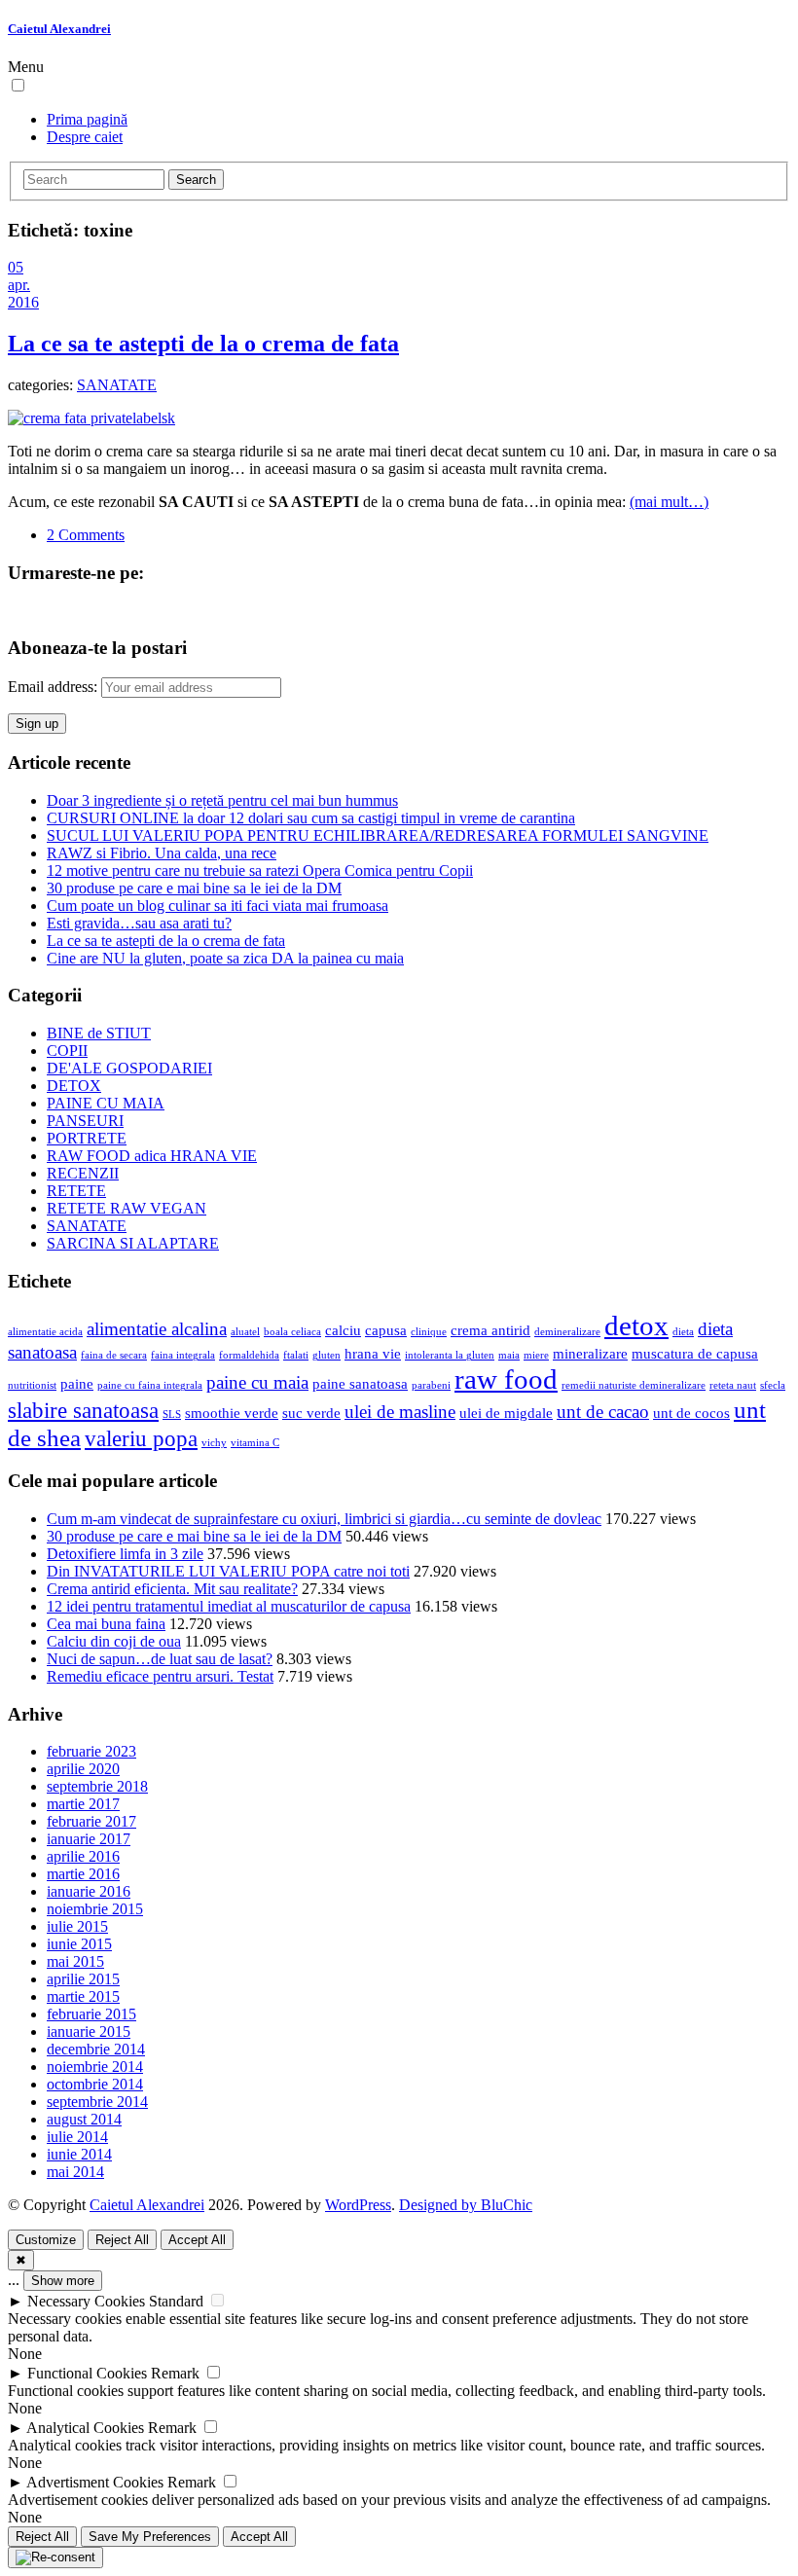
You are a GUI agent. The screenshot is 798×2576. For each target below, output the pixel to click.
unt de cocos (691, 1413)
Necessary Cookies (86, 2301)
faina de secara (114, 1355)
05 (16, 267)
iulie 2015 (77, 1926)
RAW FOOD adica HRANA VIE (152, 1156)
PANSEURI (85, 1121)
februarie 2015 (91, 2014)
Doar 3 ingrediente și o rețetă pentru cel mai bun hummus (222, 800)
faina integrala (183, 1355)
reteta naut (733, 1385)
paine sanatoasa (360, 1383)
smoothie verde (232, 1413)
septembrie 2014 (97, 2102)
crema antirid (490, 1330)
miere (536, 1355)
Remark (175, 2373)
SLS (172, 1415)
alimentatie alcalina (157, 1329)
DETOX (74, 1086)
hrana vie (373, 1353)
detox (636, 1325)
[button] (18, 85)
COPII (67, 1051)
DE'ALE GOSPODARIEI (129, 1068)
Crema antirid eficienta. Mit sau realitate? (172, 1589)
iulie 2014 (77, 2137)
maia (509, 1355)
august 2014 (84, 2119)
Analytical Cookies (85, 2428)
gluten (326, 1355)
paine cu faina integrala (150, 1385)
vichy (214, 1443)
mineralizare (590, 1353)
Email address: (54, 687)
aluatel (245, 1332)
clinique (429, 1332)
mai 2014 (75, 2172)
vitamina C (255, 1443)
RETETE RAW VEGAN (127, 1208)
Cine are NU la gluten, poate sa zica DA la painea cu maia (225, 958)
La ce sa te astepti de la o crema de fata (203, 344)
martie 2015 (83, 1996)
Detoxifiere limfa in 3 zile (125, 1554)
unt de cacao (603, 1412)
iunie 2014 (79, 2154)
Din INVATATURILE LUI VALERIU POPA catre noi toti (228, 1571)
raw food (506, 1379)
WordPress (358, 2205)
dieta (683, 1332)
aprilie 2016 (83, 1856)
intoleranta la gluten (450, 1355)
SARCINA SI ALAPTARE (133, 1243)
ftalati (296, 1355)
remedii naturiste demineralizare (634, 1385)
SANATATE (117, 385)
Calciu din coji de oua (114, 1641)
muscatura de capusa (695, 1353)
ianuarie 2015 (89, 2032)
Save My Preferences (150, 2537)
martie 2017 (83, 1804)
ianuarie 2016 (89, 1891)
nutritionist (32, 1385)
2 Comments (86, 535)
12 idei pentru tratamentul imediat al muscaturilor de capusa (229, 1606)
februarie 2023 (91, 1751)
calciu (343, 1330)
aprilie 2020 (83, 1769)
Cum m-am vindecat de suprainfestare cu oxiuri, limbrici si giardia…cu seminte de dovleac (324, 1519)
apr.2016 (23, 293)
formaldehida (249, 1355)
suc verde (311, 1413)
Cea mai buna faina (106, 1624)
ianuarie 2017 (89, 1839)
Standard (176, 2301)
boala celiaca (292, 1332)
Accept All (197, 2240)
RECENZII (83, 1173)
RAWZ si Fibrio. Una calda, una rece (162, 853)
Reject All (122, 2240)
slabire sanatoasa (83, 1411)
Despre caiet (85, 137)
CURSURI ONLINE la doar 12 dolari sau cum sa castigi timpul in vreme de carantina (311, 818)
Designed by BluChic (466, 2205)
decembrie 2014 (96, 2049)
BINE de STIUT (99, 1033)
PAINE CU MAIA (106, 1103)
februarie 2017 (91, 1821)
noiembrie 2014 (95, 2067)
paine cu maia (257, 1382)
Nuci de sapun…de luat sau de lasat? (160, 1659)
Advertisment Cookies (95, 2482)
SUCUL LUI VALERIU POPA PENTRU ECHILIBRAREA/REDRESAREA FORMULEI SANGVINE (378, 835)
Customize (46, 2240)
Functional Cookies (87, 2373)
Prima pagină (87, 119)
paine (77, 1383)
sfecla (773, 1385)
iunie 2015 (79, 1944)
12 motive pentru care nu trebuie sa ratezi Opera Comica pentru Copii (260, 871)
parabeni (431, 1385)
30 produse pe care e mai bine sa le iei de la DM (194, 888)
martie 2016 (83, 1874)
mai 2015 (75, 1961)
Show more (63, 2281)
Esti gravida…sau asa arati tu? (139, 923)
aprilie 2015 (83, 1979)
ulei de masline (400, 1412)
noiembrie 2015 (95, 1909)
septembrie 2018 (97, 1786)
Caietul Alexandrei (59, 29)
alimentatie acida (45, 1332)
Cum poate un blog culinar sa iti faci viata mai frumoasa (218, 906)
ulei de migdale (506, 1413)
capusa (386, 1330)
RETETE (76, 1191)
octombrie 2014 (95, 2084)
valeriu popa (141, 1439)
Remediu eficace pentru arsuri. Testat (160, 1676)
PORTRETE (87, 1138)
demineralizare (567, 1332)
